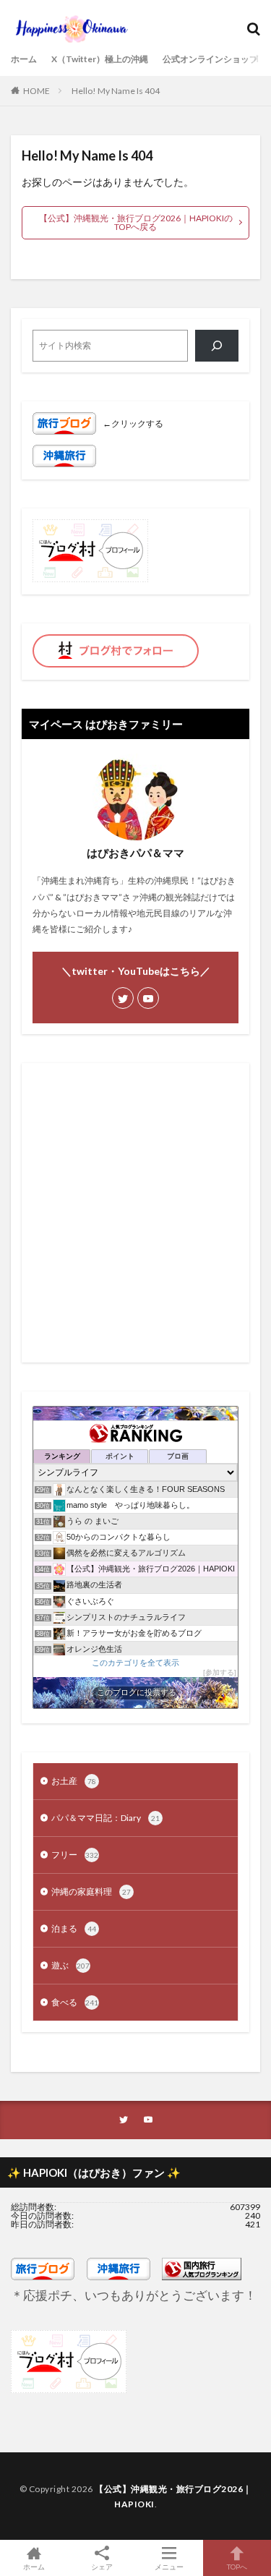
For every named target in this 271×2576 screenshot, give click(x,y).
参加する (220, 1672)
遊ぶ (70, 1965)
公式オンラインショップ (210, 59)
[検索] (217, 346)
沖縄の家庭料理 (91, 1892)
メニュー (169, 2566)
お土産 (74, 1781)
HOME (36, 91)
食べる (75, 2002)
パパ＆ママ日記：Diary (106, 1818)
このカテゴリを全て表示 (135, 1662)
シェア (102, 2567)
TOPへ (237, 2566)
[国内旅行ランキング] (202, 2277)
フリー (75, 1855)
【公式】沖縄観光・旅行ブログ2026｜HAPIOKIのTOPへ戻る (136, 222)
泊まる (74, 1928)
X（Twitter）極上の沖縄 (100, 59)
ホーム (24, 59)
